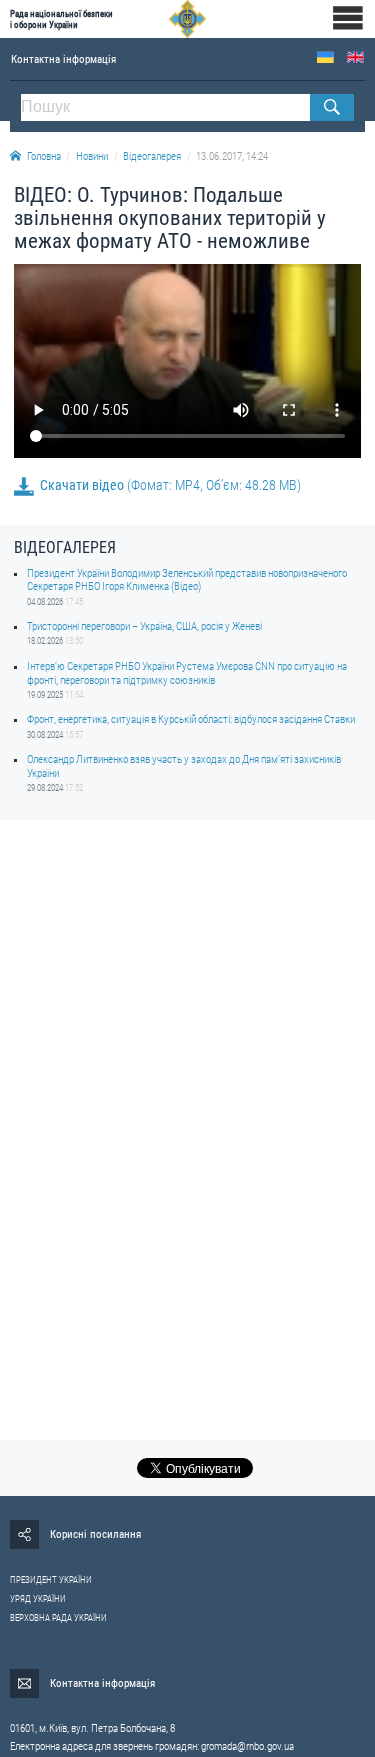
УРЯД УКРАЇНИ (38, 1599)
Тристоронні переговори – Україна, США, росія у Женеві (144, 626)
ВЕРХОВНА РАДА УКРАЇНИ (58, 1618)
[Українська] (325, 57)
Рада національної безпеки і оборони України (61, 19)
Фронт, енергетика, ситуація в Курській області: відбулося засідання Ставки (191, 719)
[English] (355, 57)
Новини (92, 156)
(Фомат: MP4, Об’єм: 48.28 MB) (170, 485)
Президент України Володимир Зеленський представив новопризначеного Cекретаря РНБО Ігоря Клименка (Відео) (187, 580)
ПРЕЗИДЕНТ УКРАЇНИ (51, 1580)
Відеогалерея (152, 156)
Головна (44, 156)
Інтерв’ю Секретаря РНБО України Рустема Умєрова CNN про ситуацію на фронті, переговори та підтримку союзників (187, 673)
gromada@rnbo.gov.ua (247, 1746)
